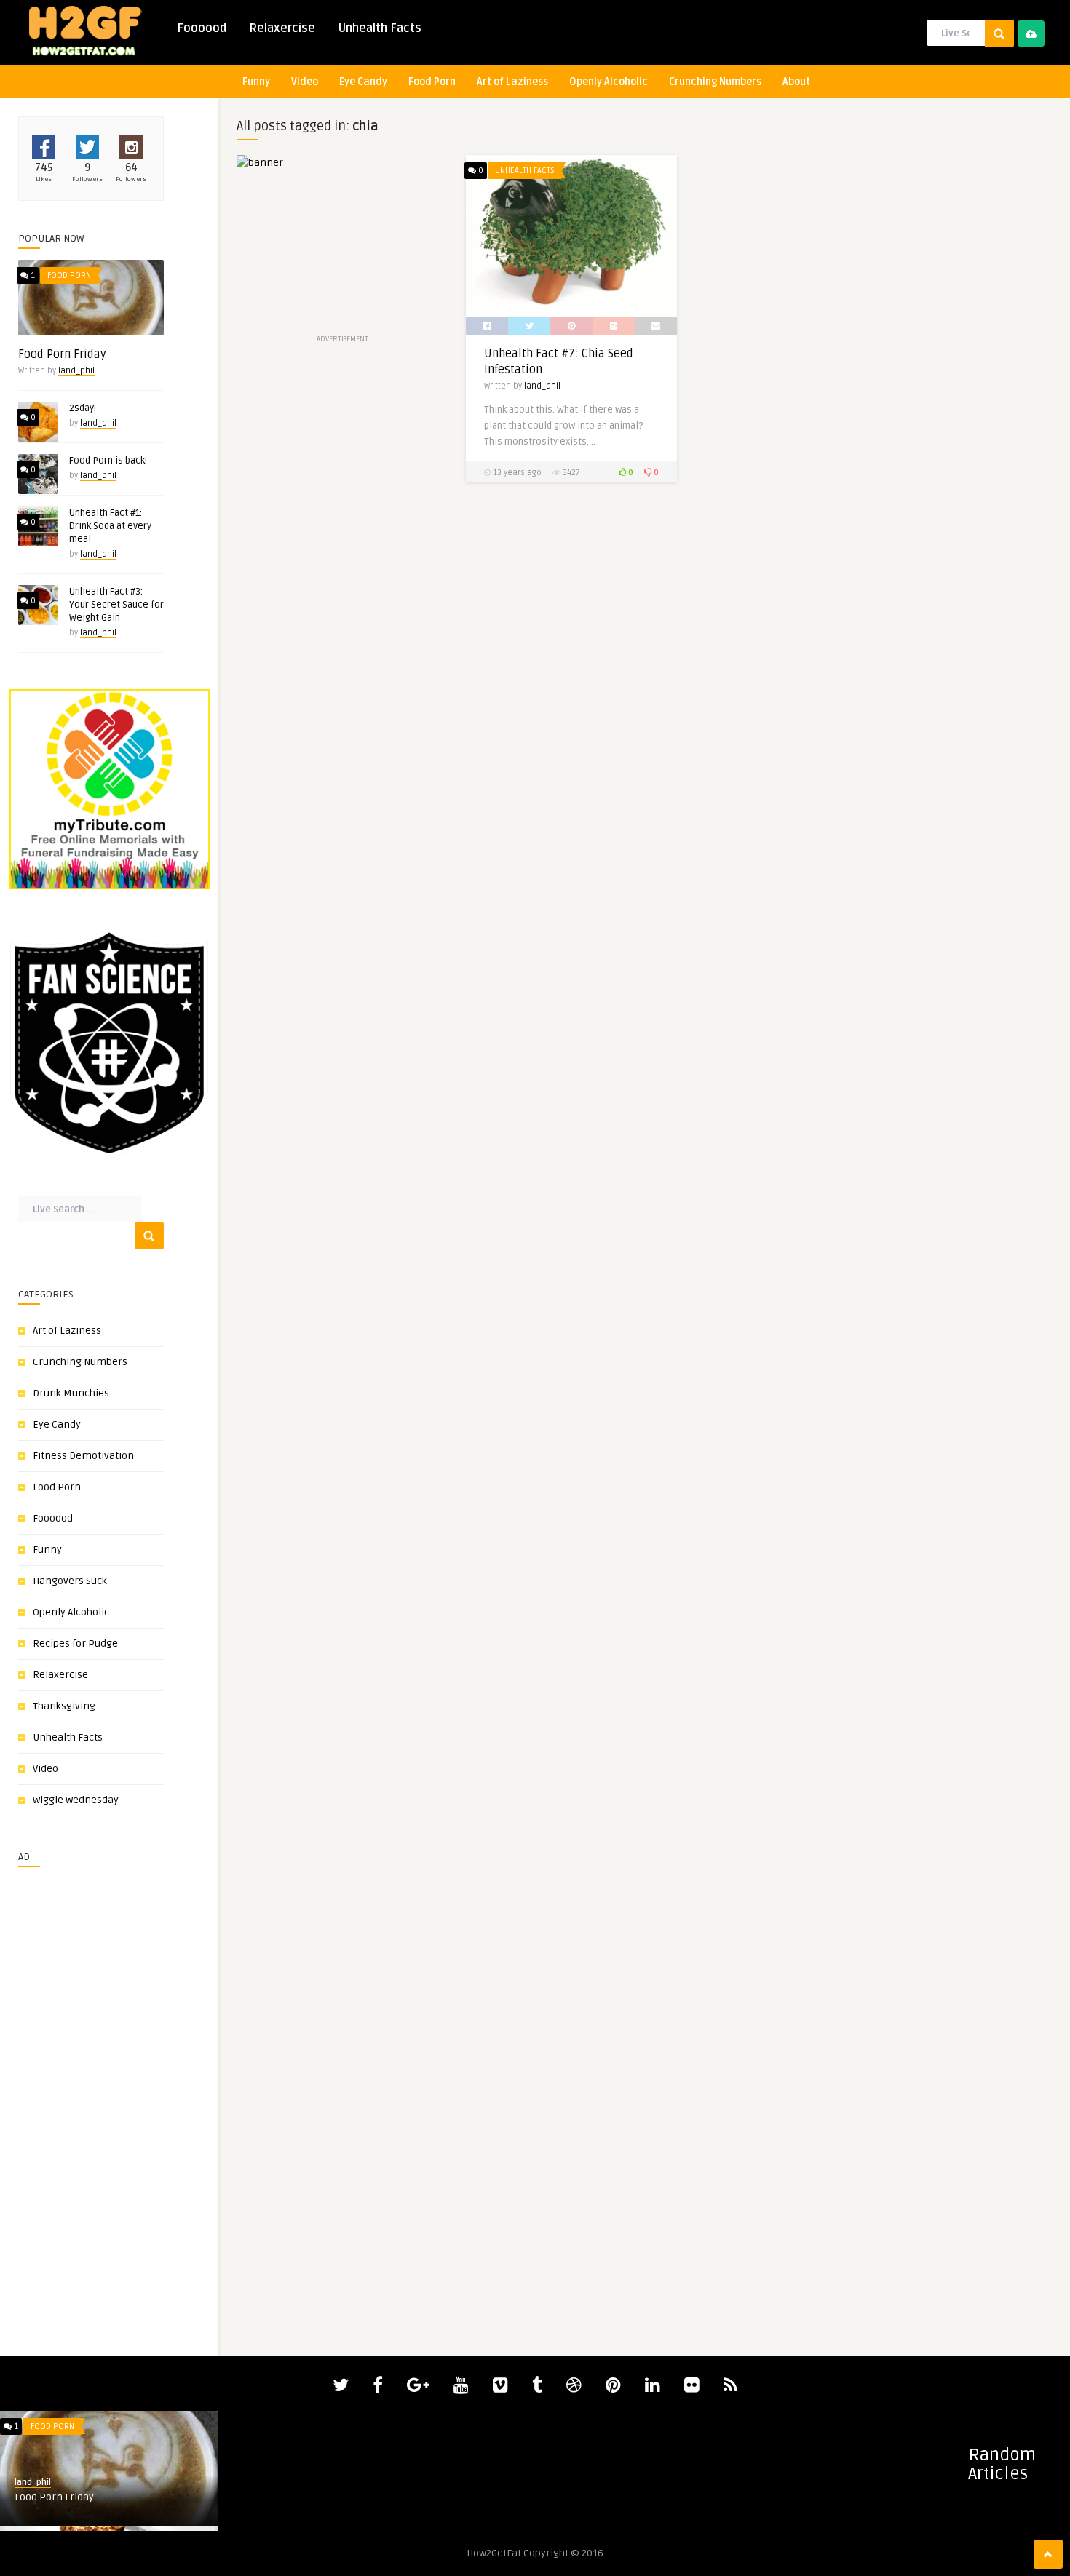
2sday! (83, 408)
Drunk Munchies (71, 1393)
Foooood (202, 28)
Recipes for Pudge (75, 1643)
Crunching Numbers (715, 82)
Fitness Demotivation (83, 1456)
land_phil (76, 371)
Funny (256, 82)
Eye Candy (363, 82)
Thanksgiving (64, 1706)
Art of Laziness (512, 82)
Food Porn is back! (108, 461)
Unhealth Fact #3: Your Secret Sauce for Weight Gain (116, 605)
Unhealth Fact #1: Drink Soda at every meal (110, 526)
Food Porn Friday (62, 354)
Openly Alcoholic (609, 82)
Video (305, 82)
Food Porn (432, 82)
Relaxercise (282, 28)
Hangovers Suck (70, 1581)
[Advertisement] (62, 2096)
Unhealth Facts (380, 28)
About (796, 82)
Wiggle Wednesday (76, 1800)
